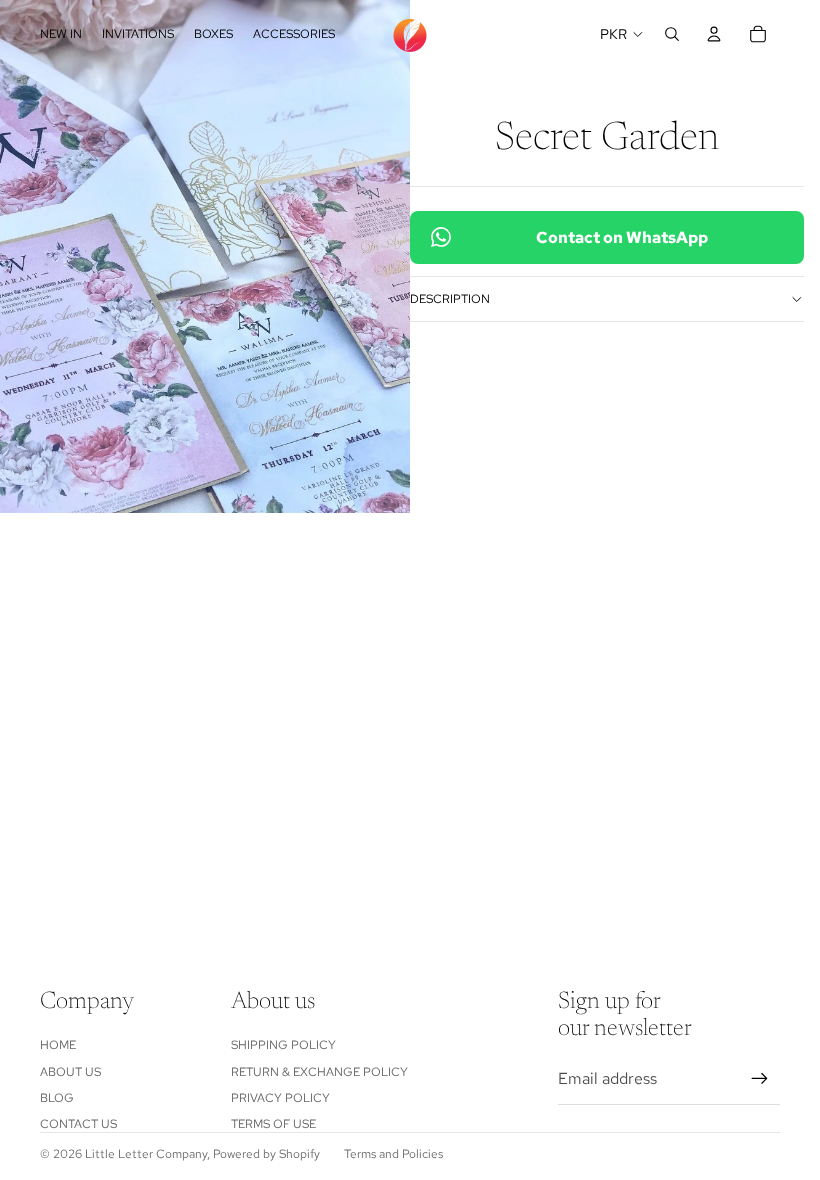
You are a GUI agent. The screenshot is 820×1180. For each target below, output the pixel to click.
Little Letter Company (146, 1154)
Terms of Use (273, 1124)
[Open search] (672, 34)
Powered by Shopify (266, 1154)
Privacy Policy (280, 1098)
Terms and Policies (393, 1154)
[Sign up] (760, 1079)
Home (58, 1045)
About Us (70, 1072)
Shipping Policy (283, 1045)
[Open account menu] (714, 34)
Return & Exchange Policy (319, 1072)
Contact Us (78, 1124)
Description (450, 299)
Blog (57, 1098)
